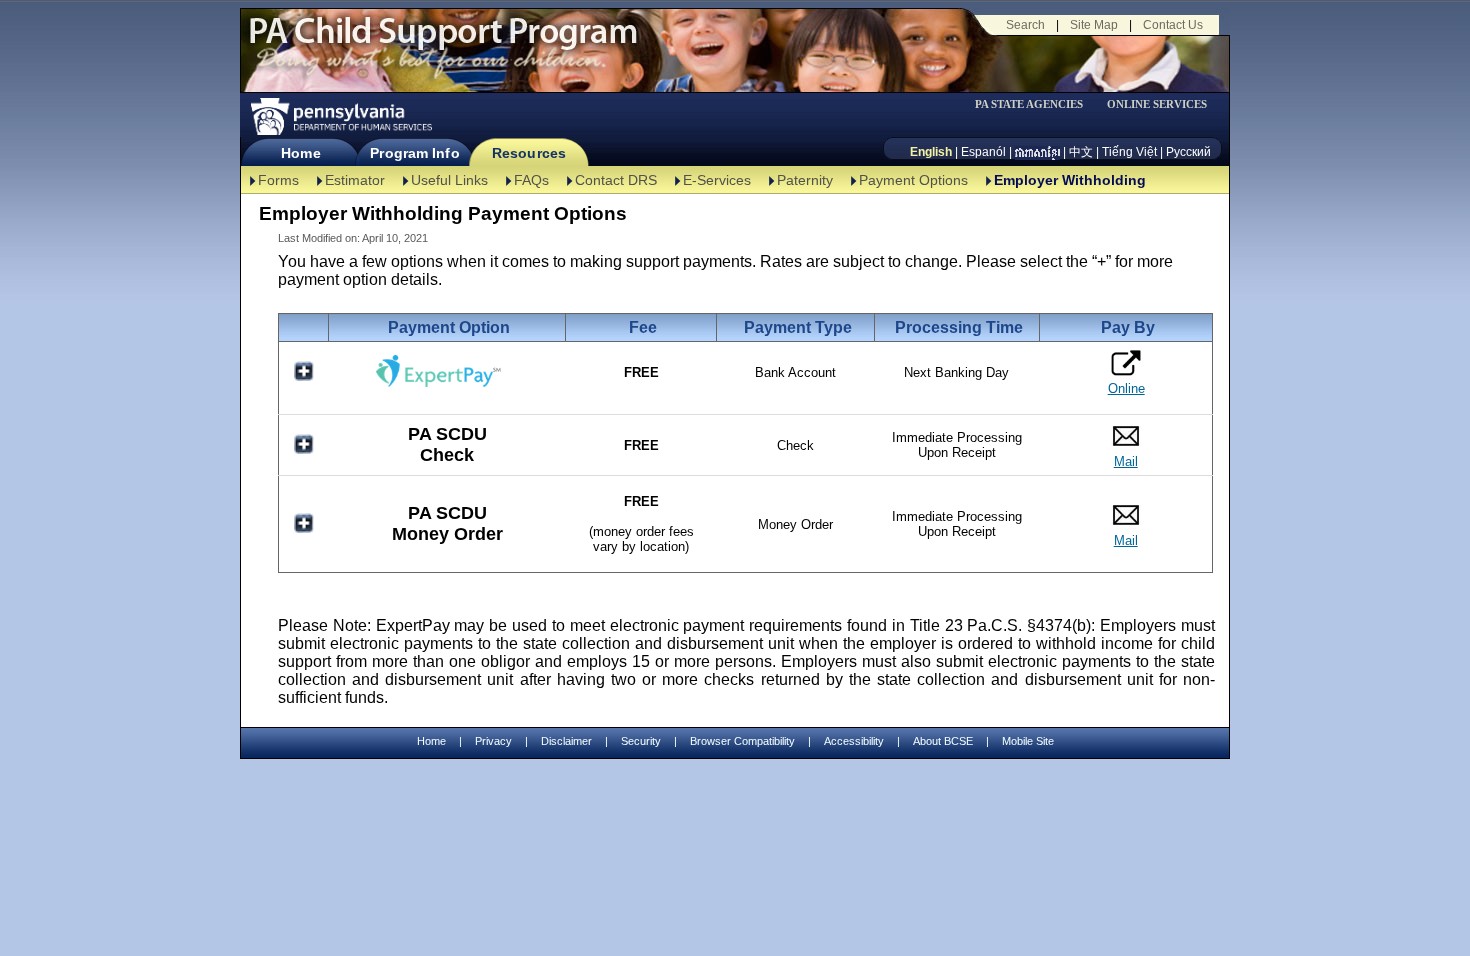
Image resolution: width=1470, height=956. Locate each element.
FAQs (531, 180)
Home (300, 153)
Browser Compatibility (742, 741)
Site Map (1094, 25)
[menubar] (1036, 104)
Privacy (493, 741)
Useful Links (449, 180)
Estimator (355, 180)
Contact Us (1173, 25)
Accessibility (854, 741)
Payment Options (913, 180)
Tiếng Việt (1129, 152)
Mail (1126, 461)
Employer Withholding (1070, 180)
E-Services (717, 180)
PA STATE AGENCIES (1029, 104)
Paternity (805, 180)
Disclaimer (566, 741)
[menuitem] (1036, 104)
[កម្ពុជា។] (1037, 152)
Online (1126, 388)
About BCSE (943, 741)
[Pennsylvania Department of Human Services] (340, 116)
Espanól (983, 152)
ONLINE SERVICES (1157, 104)
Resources (529, 153)
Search (1025, 25)
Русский (1188, 152)
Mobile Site (1028, 741)
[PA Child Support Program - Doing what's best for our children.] (443, 43)
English (931, 152)
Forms (278, 180)
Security (641, 741)
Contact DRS (616, 180)
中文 (1081, 152)
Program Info (414, 153)
